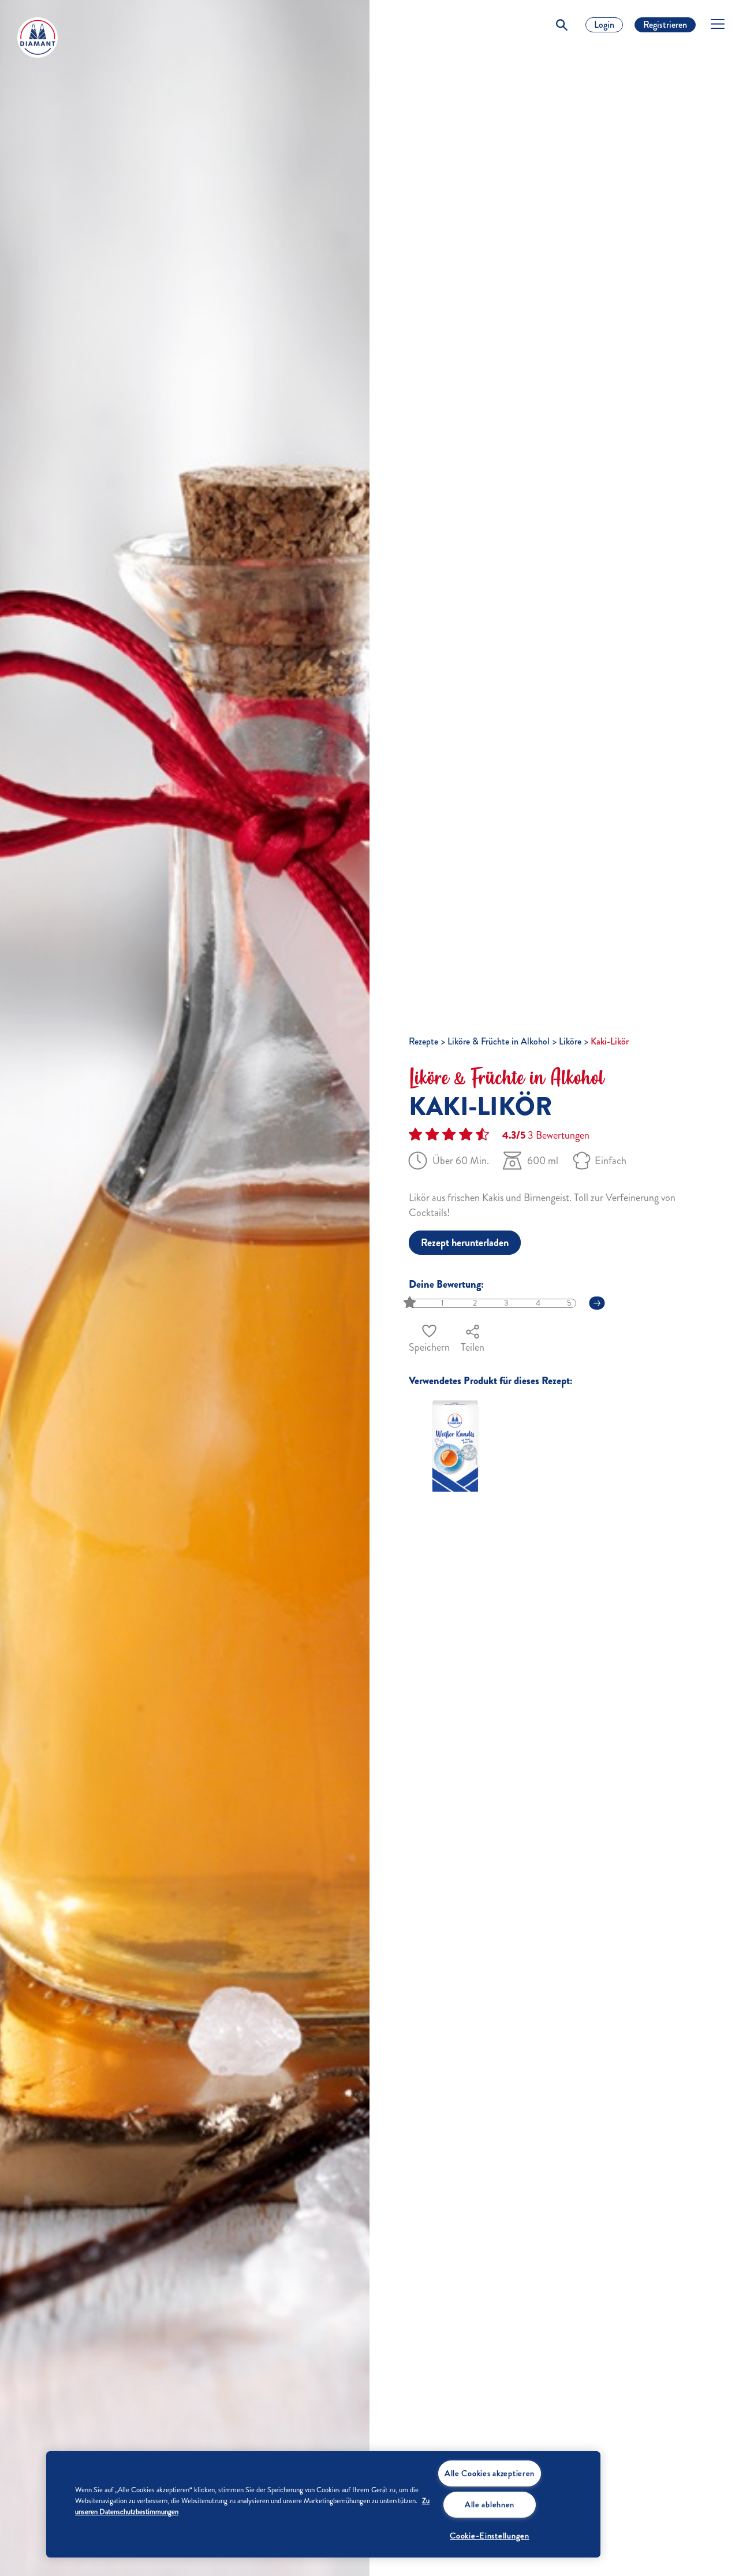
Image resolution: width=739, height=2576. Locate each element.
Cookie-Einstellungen (489, 2536)
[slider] (411, 1303)
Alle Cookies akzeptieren (490, 2473)
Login (604, 25)
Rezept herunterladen (465, 1243)
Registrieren (665, 25)
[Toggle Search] (562, 25)
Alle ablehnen (490, 2504)
